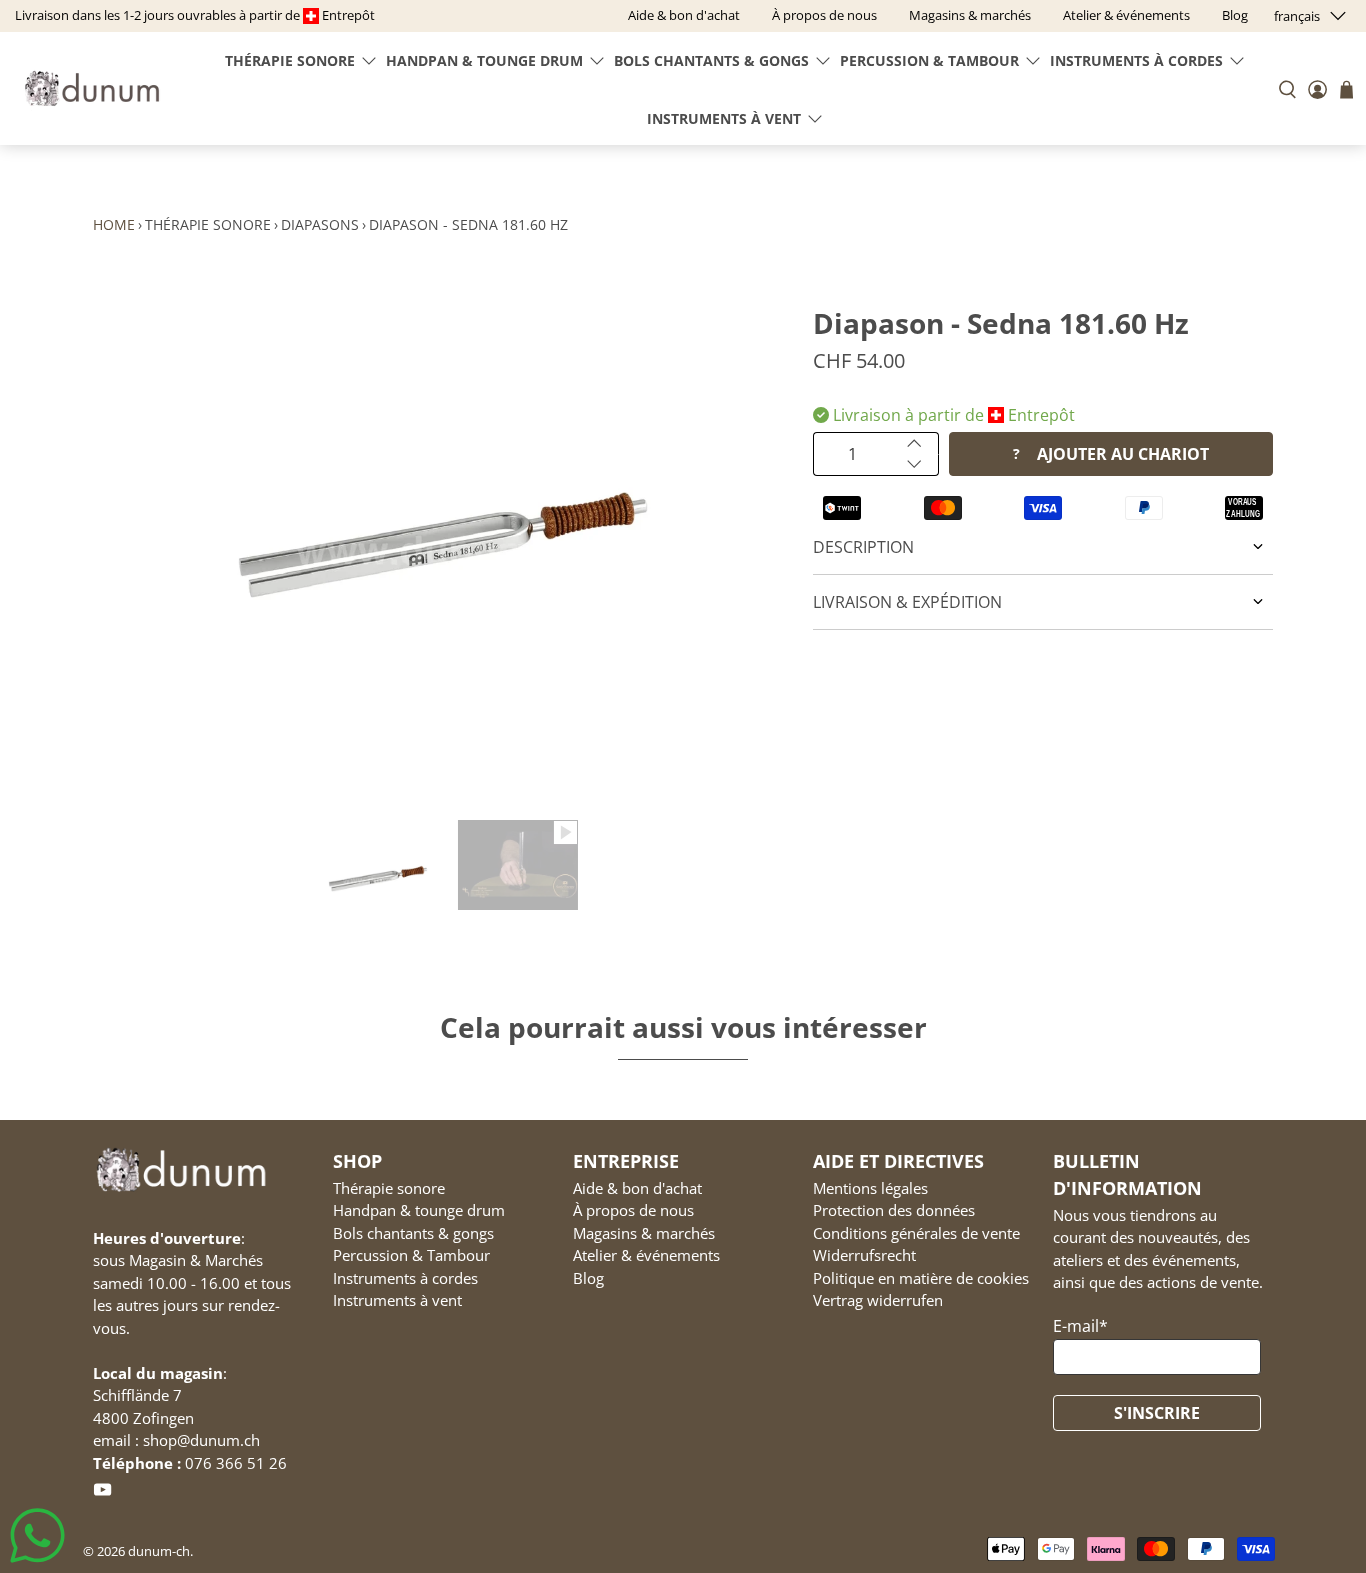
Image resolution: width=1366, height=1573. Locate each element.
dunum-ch (159, 1551)
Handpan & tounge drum (484, 60)
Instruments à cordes (1136, 60)
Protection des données (894, 1210)
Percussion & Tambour (929, 60)
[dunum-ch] (92, 88)
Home (114, 224)
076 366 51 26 (236, 1463)
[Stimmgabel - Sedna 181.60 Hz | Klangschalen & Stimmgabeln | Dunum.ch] (443, 550)
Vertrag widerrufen (878, 1300)
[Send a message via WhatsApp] (37, 1535)
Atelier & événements (646, 1255)
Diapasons (320, 224)
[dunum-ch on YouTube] (102, 1494)
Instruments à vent (724, 118)
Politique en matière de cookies (921, 1278)
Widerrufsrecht (864, 1255)
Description (863, 547)
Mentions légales (870, 1188)
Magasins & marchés (644, 1233)
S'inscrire (1157, 1413)
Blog (588, 1278)
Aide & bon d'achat (637, 1188)
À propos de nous (633, 1210)
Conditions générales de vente (916, 1233)
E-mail (1080, 1326)
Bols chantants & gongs (711, 60)
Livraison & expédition (907, 602)
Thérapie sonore (290, 60)
